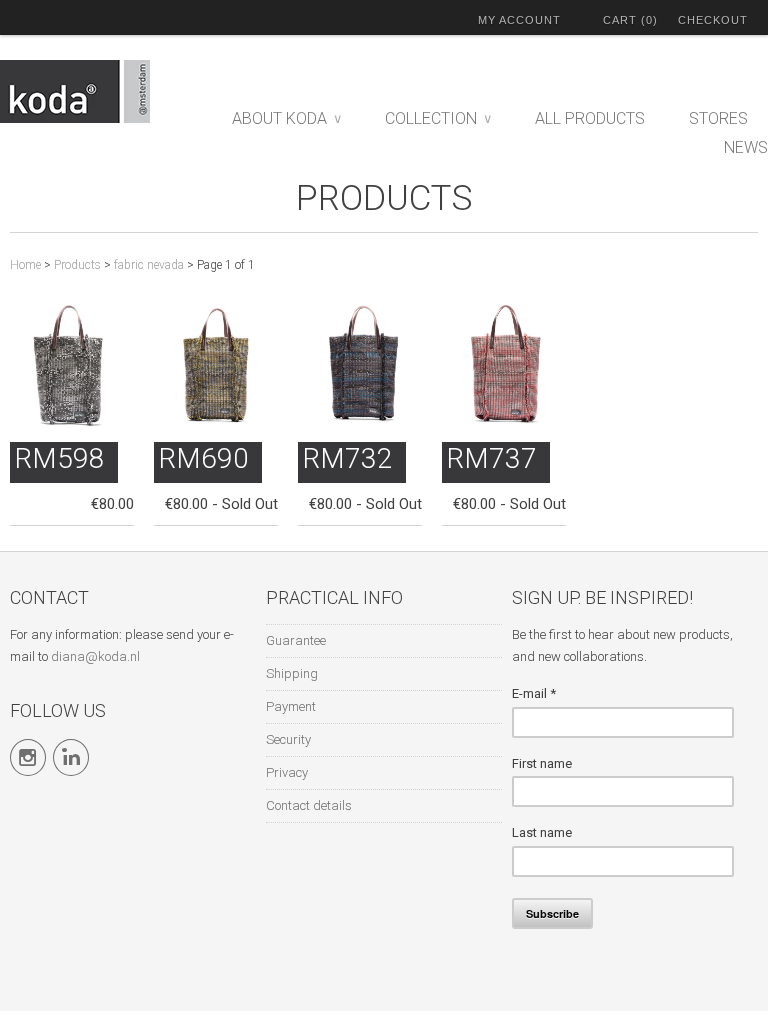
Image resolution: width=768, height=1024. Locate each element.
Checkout (713, 20)
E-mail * (534, 693)
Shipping (292, 673)
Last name (542, 832)
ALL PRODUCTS (590, 118)
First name (542, 763)
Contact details (309, 805)
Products (384, 198)
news (746, 147)
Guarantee (296, 640)
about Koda (286, 118)
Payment (291, 706)
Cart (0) (630, 20)
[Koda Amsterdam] (100, 95)
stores (718, 118)
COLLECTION (438, 118)
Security (288, 739)
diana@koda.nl (95, 656)
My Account (519, 20)
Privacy (287, 772)
